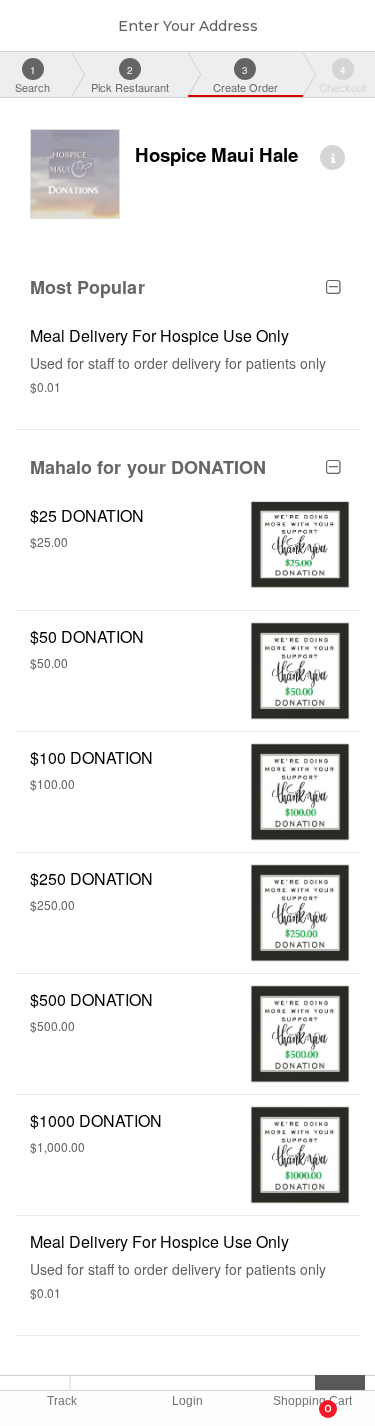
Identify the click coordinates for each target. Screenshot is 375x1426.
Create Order (245, 79)
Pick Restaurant (130, 79)
